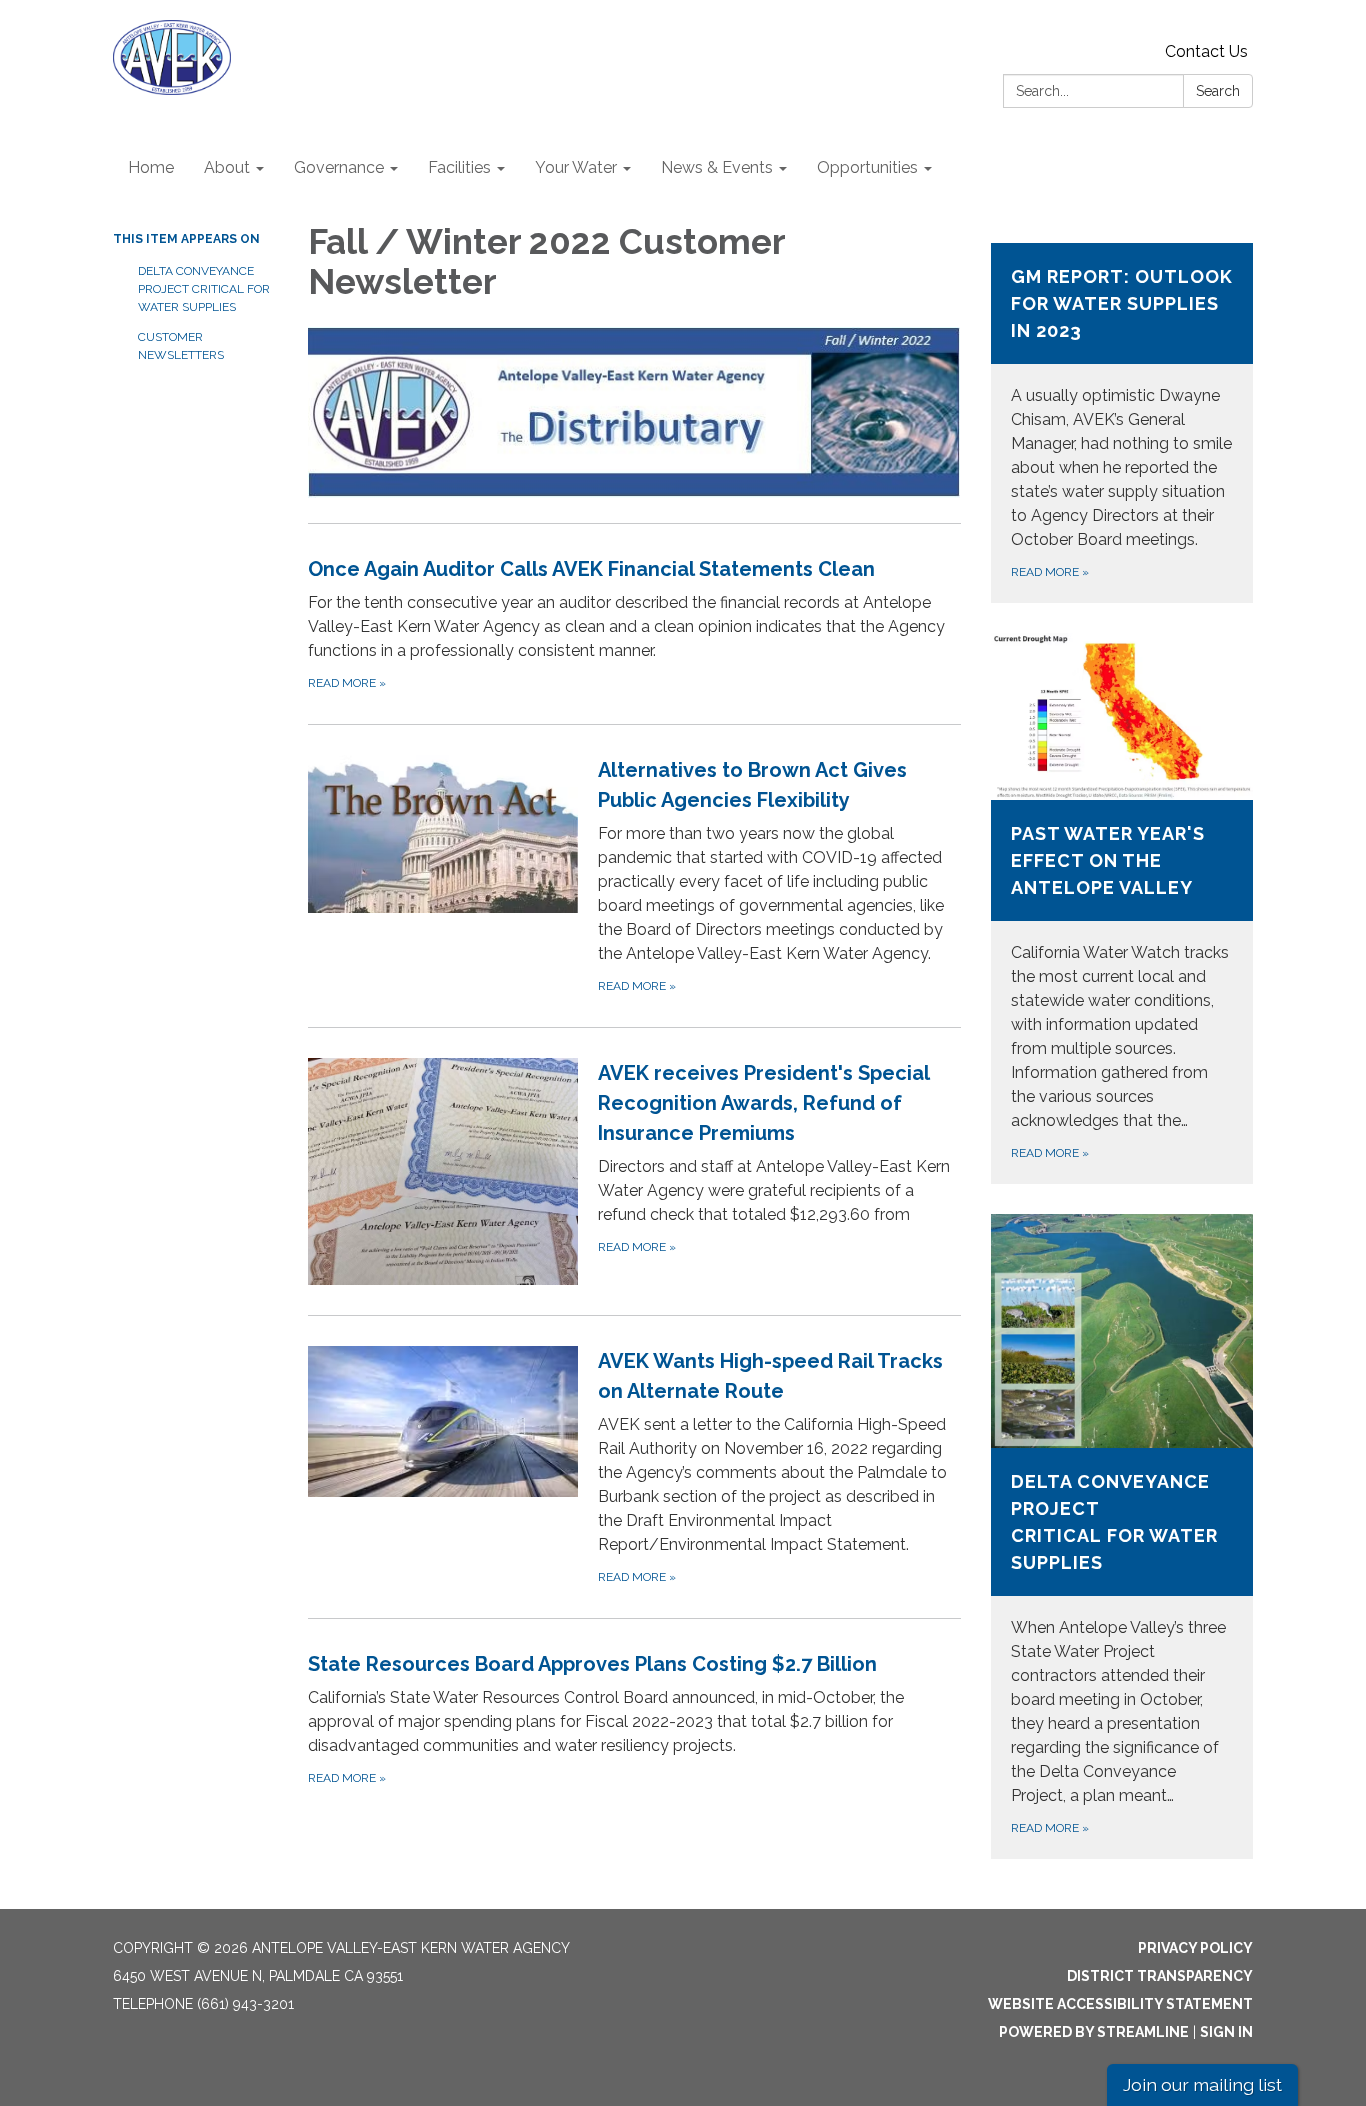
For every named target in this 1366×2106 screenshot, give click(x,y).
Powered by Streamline (1094, 2032)
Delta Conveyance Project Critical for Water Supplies (204, 289)
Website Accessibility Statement (1120, 2004)
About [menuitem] (227, 167)
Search (1218, 91)
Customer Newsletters (181, 346)
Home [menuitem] (151, 167)
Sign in (1226, 2032)
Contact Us (1206, 51)
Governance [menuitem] (339, 167)
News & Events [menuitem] (717, 167)
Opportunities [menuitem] (867, 167)
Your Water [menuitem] (576, 167)
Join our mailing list (1202, 2084)
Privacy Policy (1195, 1948)
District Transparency (1160, 1976)
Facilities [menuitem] (459, 167)
